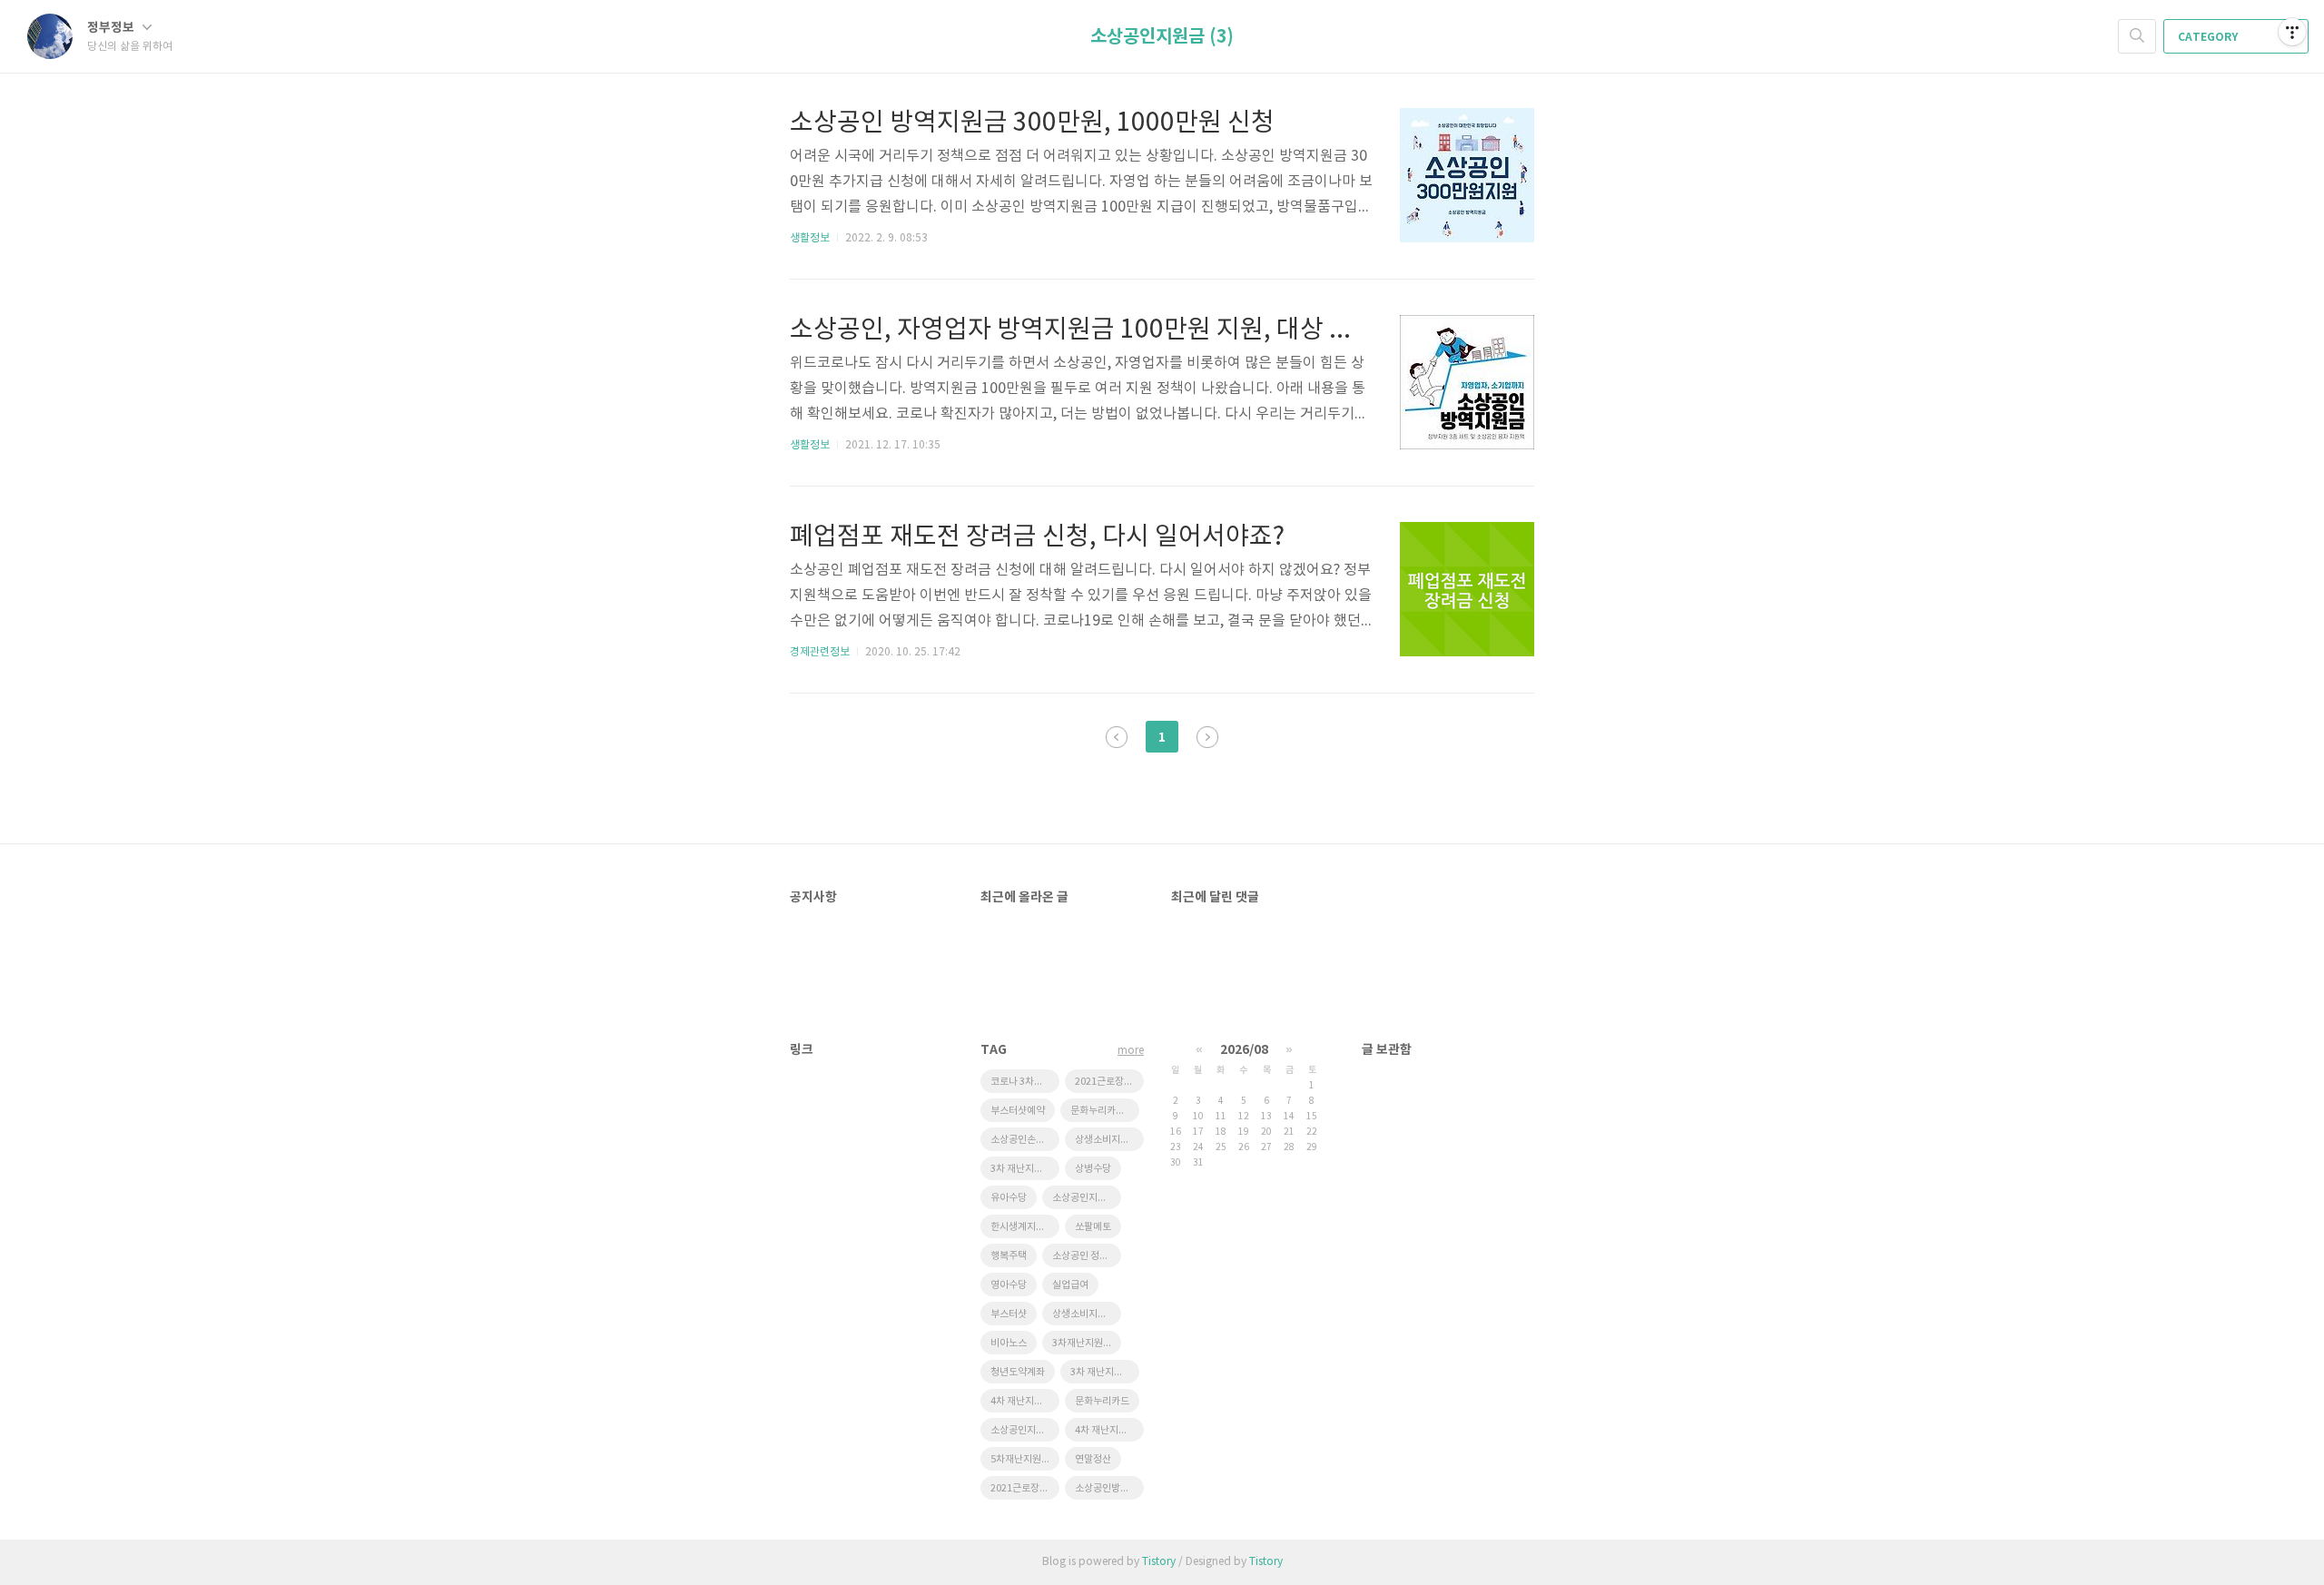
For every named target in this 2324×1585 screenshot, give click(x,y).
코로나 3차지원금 (1025, 1082)
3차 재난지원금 (1101, 1372)
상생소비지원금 (1084, 1314)
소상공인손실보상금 (1025, 1140)
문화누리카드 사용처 (1105, 1111)
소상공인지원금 (1084, 1198)
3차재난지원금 (1082, 1343)
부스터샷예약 (1018, 1111)
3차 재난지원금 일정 (1025, 1169)
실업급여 (1070, 1285)
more (1131, 1051)
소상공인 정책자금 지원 (1087, 1256)
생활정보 (810, 238)
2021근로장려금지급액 (1109, 1082)
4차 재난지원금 (1106, 1430)
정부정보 (112, 28)
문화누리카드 (1102, 1401)
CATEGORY (2209, 37)
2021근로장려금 (1024, 1488)
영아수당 (1009, 1285)
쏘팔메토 (1093, 1227)
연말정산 (1093, 1459)
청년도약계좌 (1018, 1372)
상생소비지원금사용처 (1109, 1140)
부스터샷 (1009, 1314)
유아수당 (1009, 1198)
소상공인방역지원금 (1109, 1488)
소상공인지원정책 (1025, 1430)
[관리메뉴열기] (2292, 32)
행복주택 (1009, 1256)
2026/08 (1244, 1050)
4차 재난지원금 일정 (1025, 1401)
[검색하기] (2137, 36)
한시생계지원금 (1022, 1227)
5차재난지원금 (1020, 1459)
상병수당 (1093, 1169)
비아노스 (1009, 1343)
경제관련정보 (820, 652)
